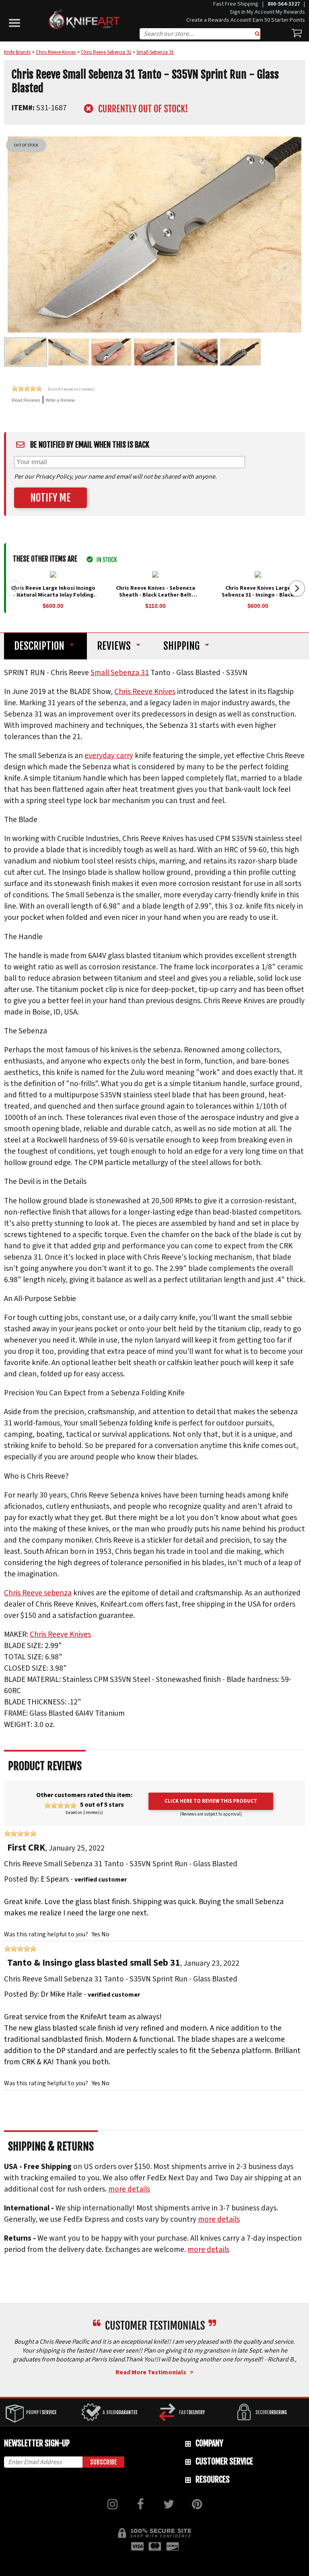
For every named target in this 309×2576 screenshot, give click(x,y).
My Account (261, 12)
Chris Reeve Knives (145, 692)
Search (257, 35)
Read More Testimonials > (154, 2372)
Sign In (238, 12)
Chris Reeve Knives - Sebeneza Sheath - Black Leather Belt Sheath (156, 595)
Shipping (181, 646)
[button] (16, 21)
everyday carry (109, 756)
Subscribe (104, 2462)
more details (129, 2189)
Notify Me (50, 498)
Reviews (114, 646)
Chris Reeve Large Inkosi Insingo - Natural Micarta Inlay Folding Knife (53, 595)
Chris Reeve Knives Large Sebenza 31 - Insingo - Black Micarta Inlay (258, 595)
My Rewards (290, 12)
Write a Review (60, 400)
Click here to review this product (211, 1801)
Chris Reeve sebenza (38, 1593)
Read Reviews (26, 400)
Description (39, 646)
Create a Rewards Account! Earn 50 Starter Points (246, 20)
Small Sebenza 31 (120, 673)
